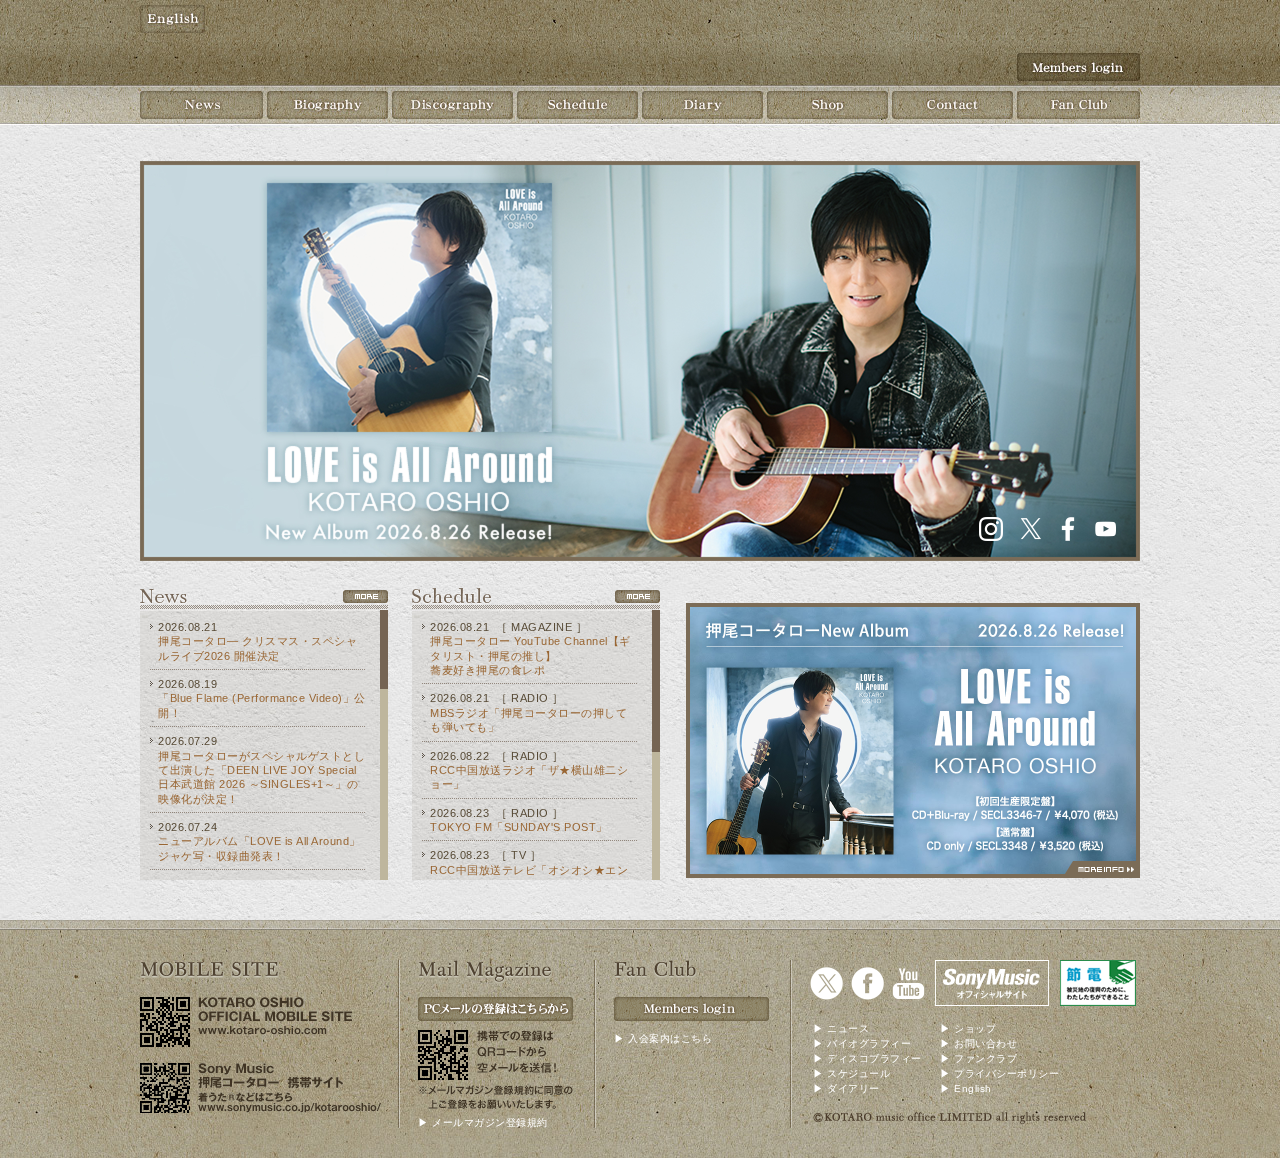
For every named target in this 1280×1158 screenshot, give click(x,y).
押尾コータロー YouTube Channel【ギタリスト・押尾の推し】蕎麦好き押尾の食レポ (530, 655)
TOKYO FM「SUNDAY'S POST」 (519, 827)
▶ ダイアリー (846, 1088)
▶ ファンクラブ (978, 1058)
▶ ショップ (968, 1028)
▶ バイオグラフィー (862, 1043)
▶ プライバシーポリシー (999, 1073)
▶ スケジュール (851, 1073)
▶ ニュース (841, 1028)
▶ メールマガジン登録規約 (483, 1122)
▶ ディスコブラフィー (867, 1058)
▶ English (966, 1088)
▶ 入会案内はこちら (663, 1038)
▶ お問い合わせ (978, 1043)
